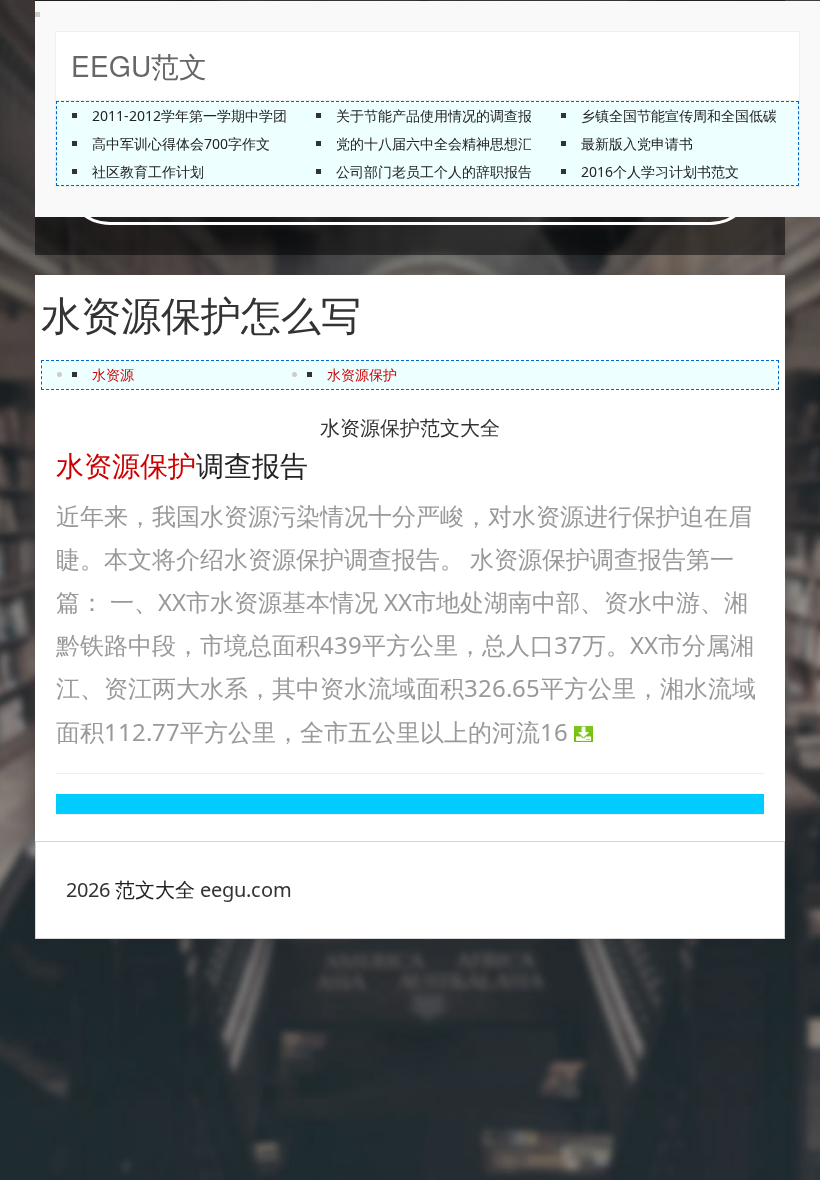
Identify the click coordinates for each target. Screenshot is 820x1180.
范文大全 (155, 889)
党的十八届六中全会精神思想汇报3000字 (464, 143)
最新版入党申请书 (637, 143)
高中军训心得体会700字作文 (181, 143)
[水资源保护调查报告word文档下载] (583, 731)
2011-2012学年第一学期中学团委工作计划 (224, 115)
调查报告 (182, 464)
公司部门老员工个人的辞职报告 (434, 171)
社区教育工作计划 (148, 171)
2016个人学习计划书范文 (660, 171)
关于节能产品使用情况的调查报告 (441, 115)
